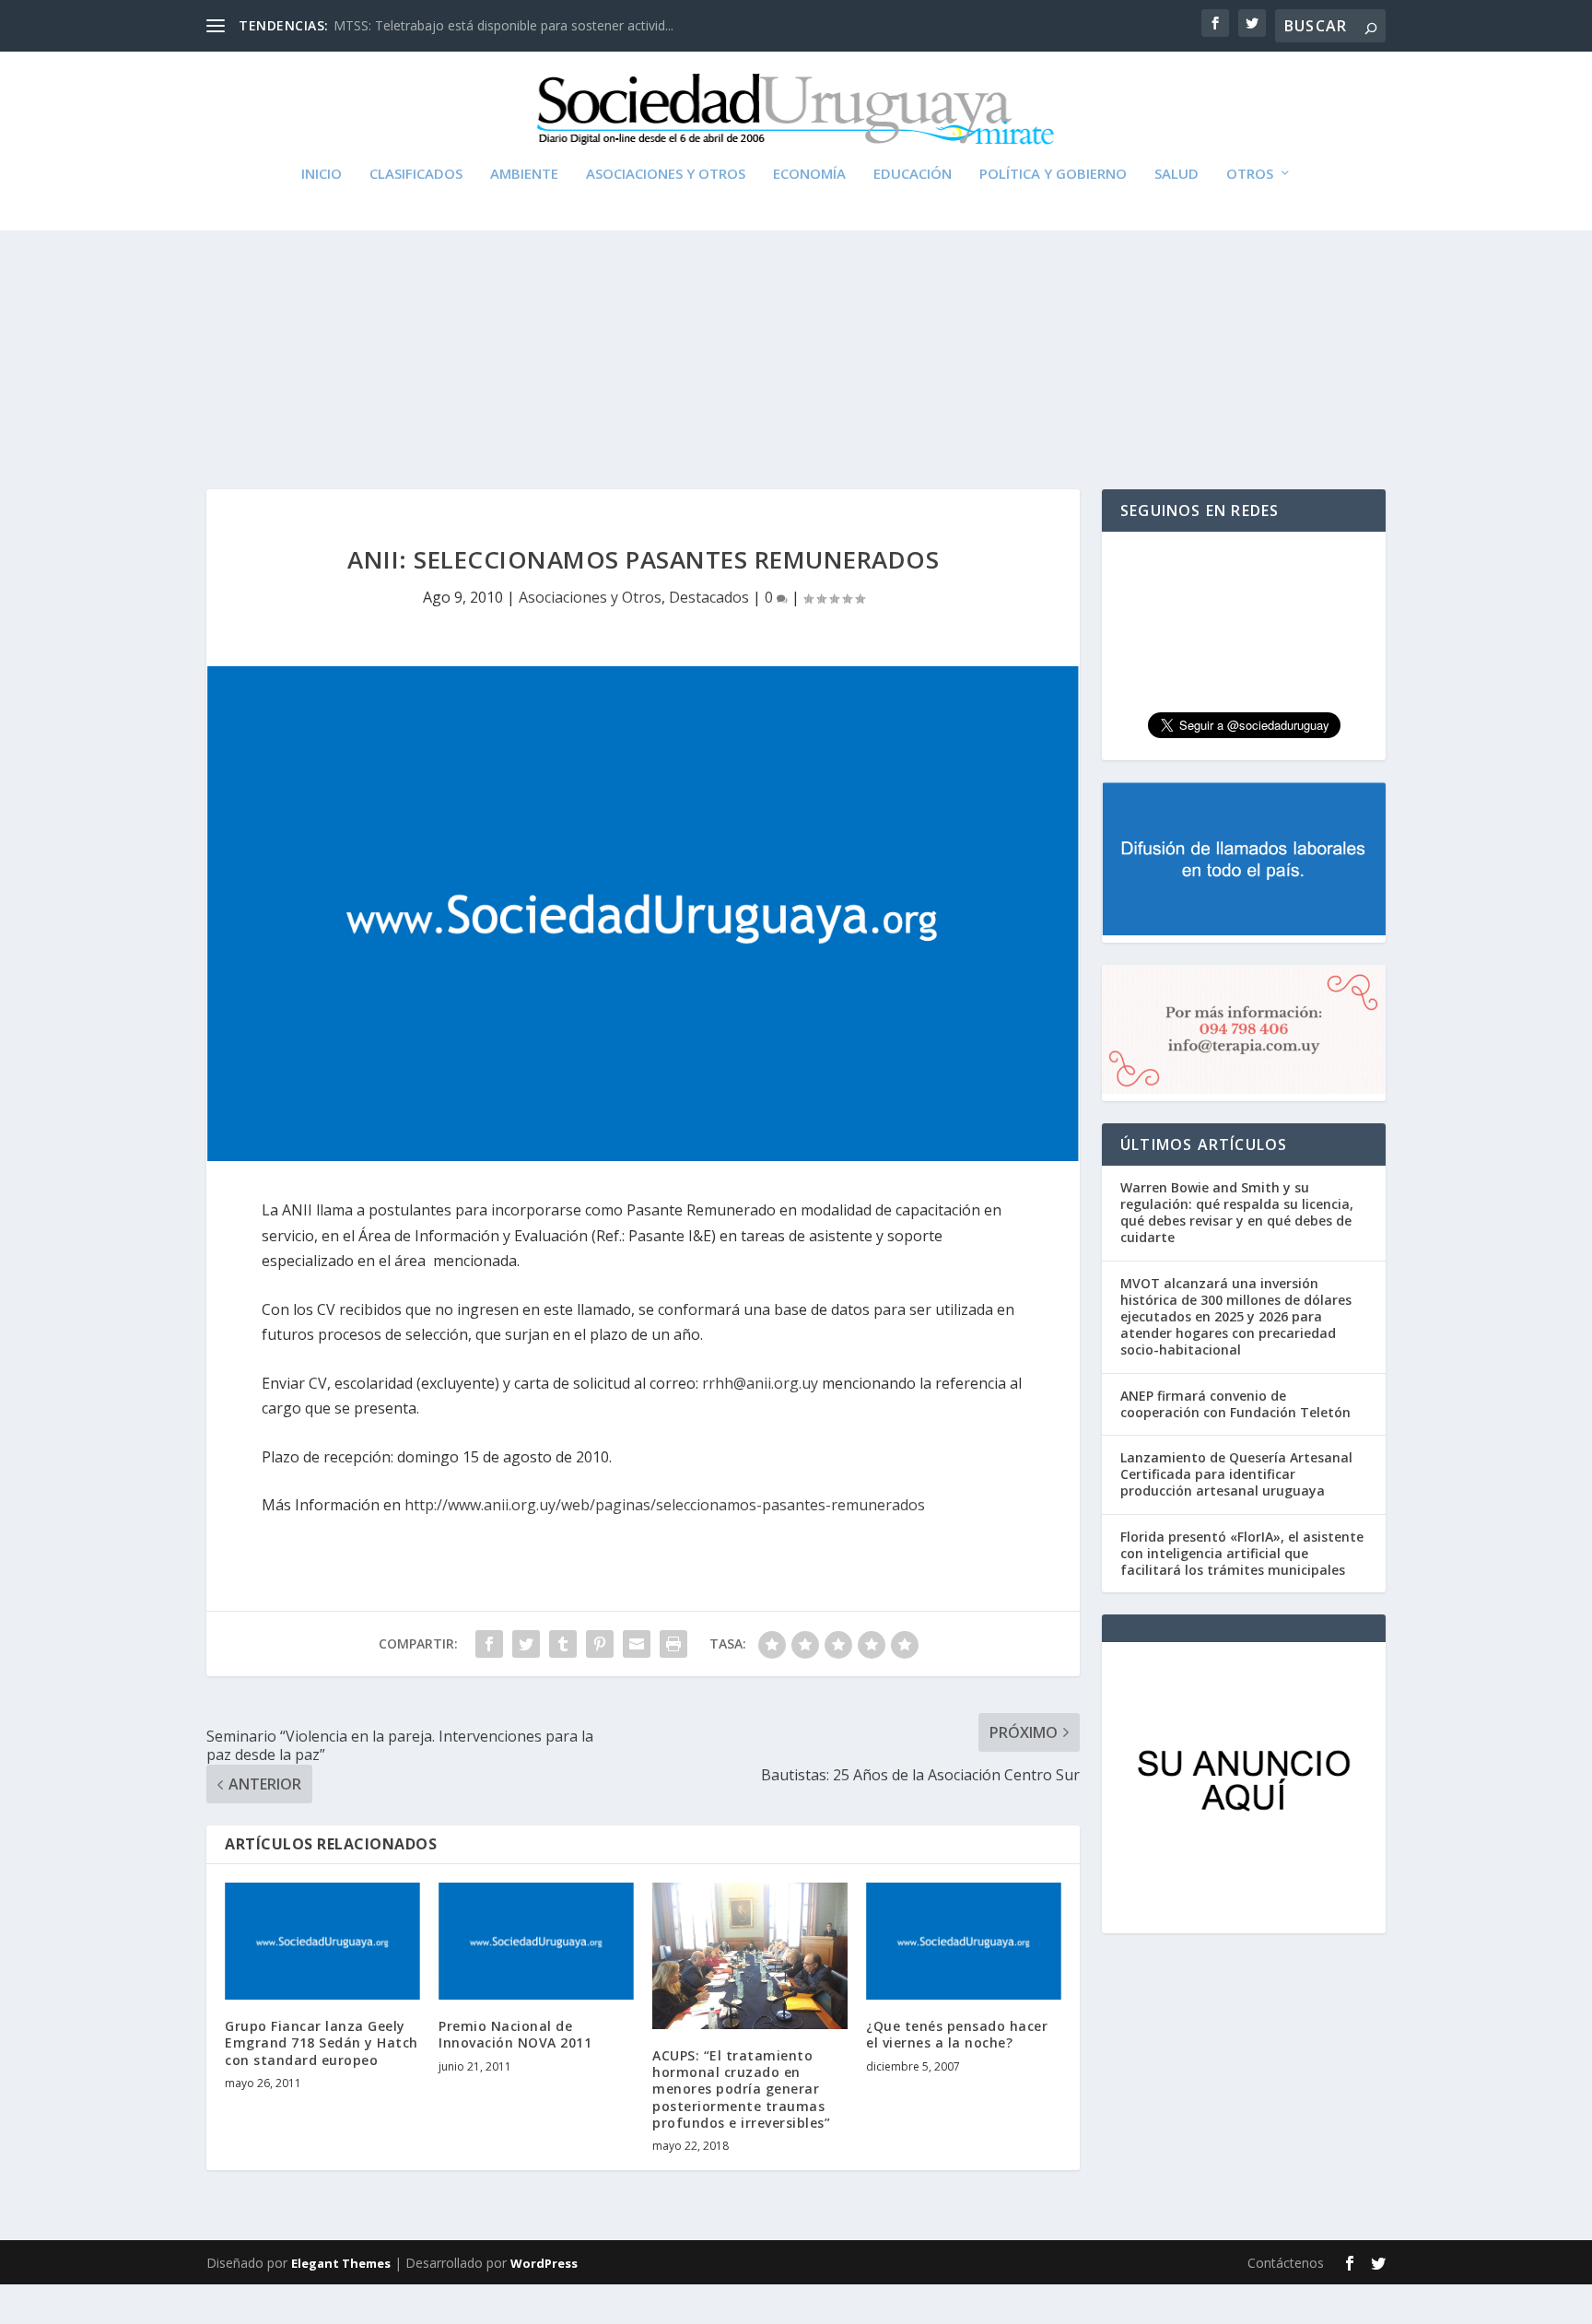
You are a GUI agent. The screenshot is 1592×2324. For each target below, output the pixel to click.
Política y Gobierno (1053, 174)
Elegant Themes (341, 2263)
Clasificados (416, 174)
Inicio (322, 174)
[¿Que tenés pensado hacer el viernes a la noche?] (964, 1941)
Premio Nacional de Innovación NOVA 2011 (515, 2034)
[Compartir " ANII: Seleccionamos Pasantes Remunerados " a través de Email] (637, 1644)
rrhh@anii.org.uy (760, 1383)
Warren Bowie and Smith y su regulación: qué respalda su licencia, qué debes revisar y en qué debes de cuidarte (1237, 1213)
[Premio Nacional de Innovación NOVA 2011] (536, 1941)
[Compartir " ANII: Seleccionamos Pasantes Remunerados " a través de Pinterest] (600, 1644)
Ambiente (524, 174)
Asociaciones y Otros (666, 174)
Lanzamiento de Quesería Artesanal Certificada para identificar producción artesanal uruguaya (1236, 1474)
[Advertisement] (796, 314)
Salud (1176, 174)
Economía (809, 174)
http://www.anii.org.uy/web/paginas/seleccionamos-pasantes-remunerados (665, 1505)
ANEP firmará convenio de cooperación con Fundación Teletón (1235, 1404)
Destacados (709, 597)
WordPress (544, 2263)
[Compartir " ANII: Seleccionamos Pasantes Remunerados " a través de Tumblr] (563, 1644)
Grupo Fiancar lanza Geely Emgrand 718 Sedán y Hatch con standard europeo (322, 2042)
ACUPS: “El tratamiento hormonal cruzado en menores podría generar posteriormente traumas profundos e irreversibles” (741, 2089)
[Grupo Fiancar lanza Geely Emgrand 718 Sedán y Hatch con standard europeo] (322, 1941)
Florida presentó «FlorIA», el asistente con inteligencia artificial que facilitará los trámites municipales (1242, 1553)
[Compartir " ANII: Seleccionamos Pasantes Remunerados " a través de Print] (673, 1644)
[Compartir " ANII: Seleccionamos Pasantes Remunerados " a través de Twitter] (526, 1644)
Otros (1250, 174)
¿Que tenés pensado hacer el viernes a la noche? (957, 2034)
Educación (913, 174)
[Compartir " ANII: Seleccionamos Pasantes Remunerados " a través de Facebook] (489, 1644)
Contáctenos (1286, 2263)
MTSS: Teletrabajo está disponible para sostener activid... (503, 25)
